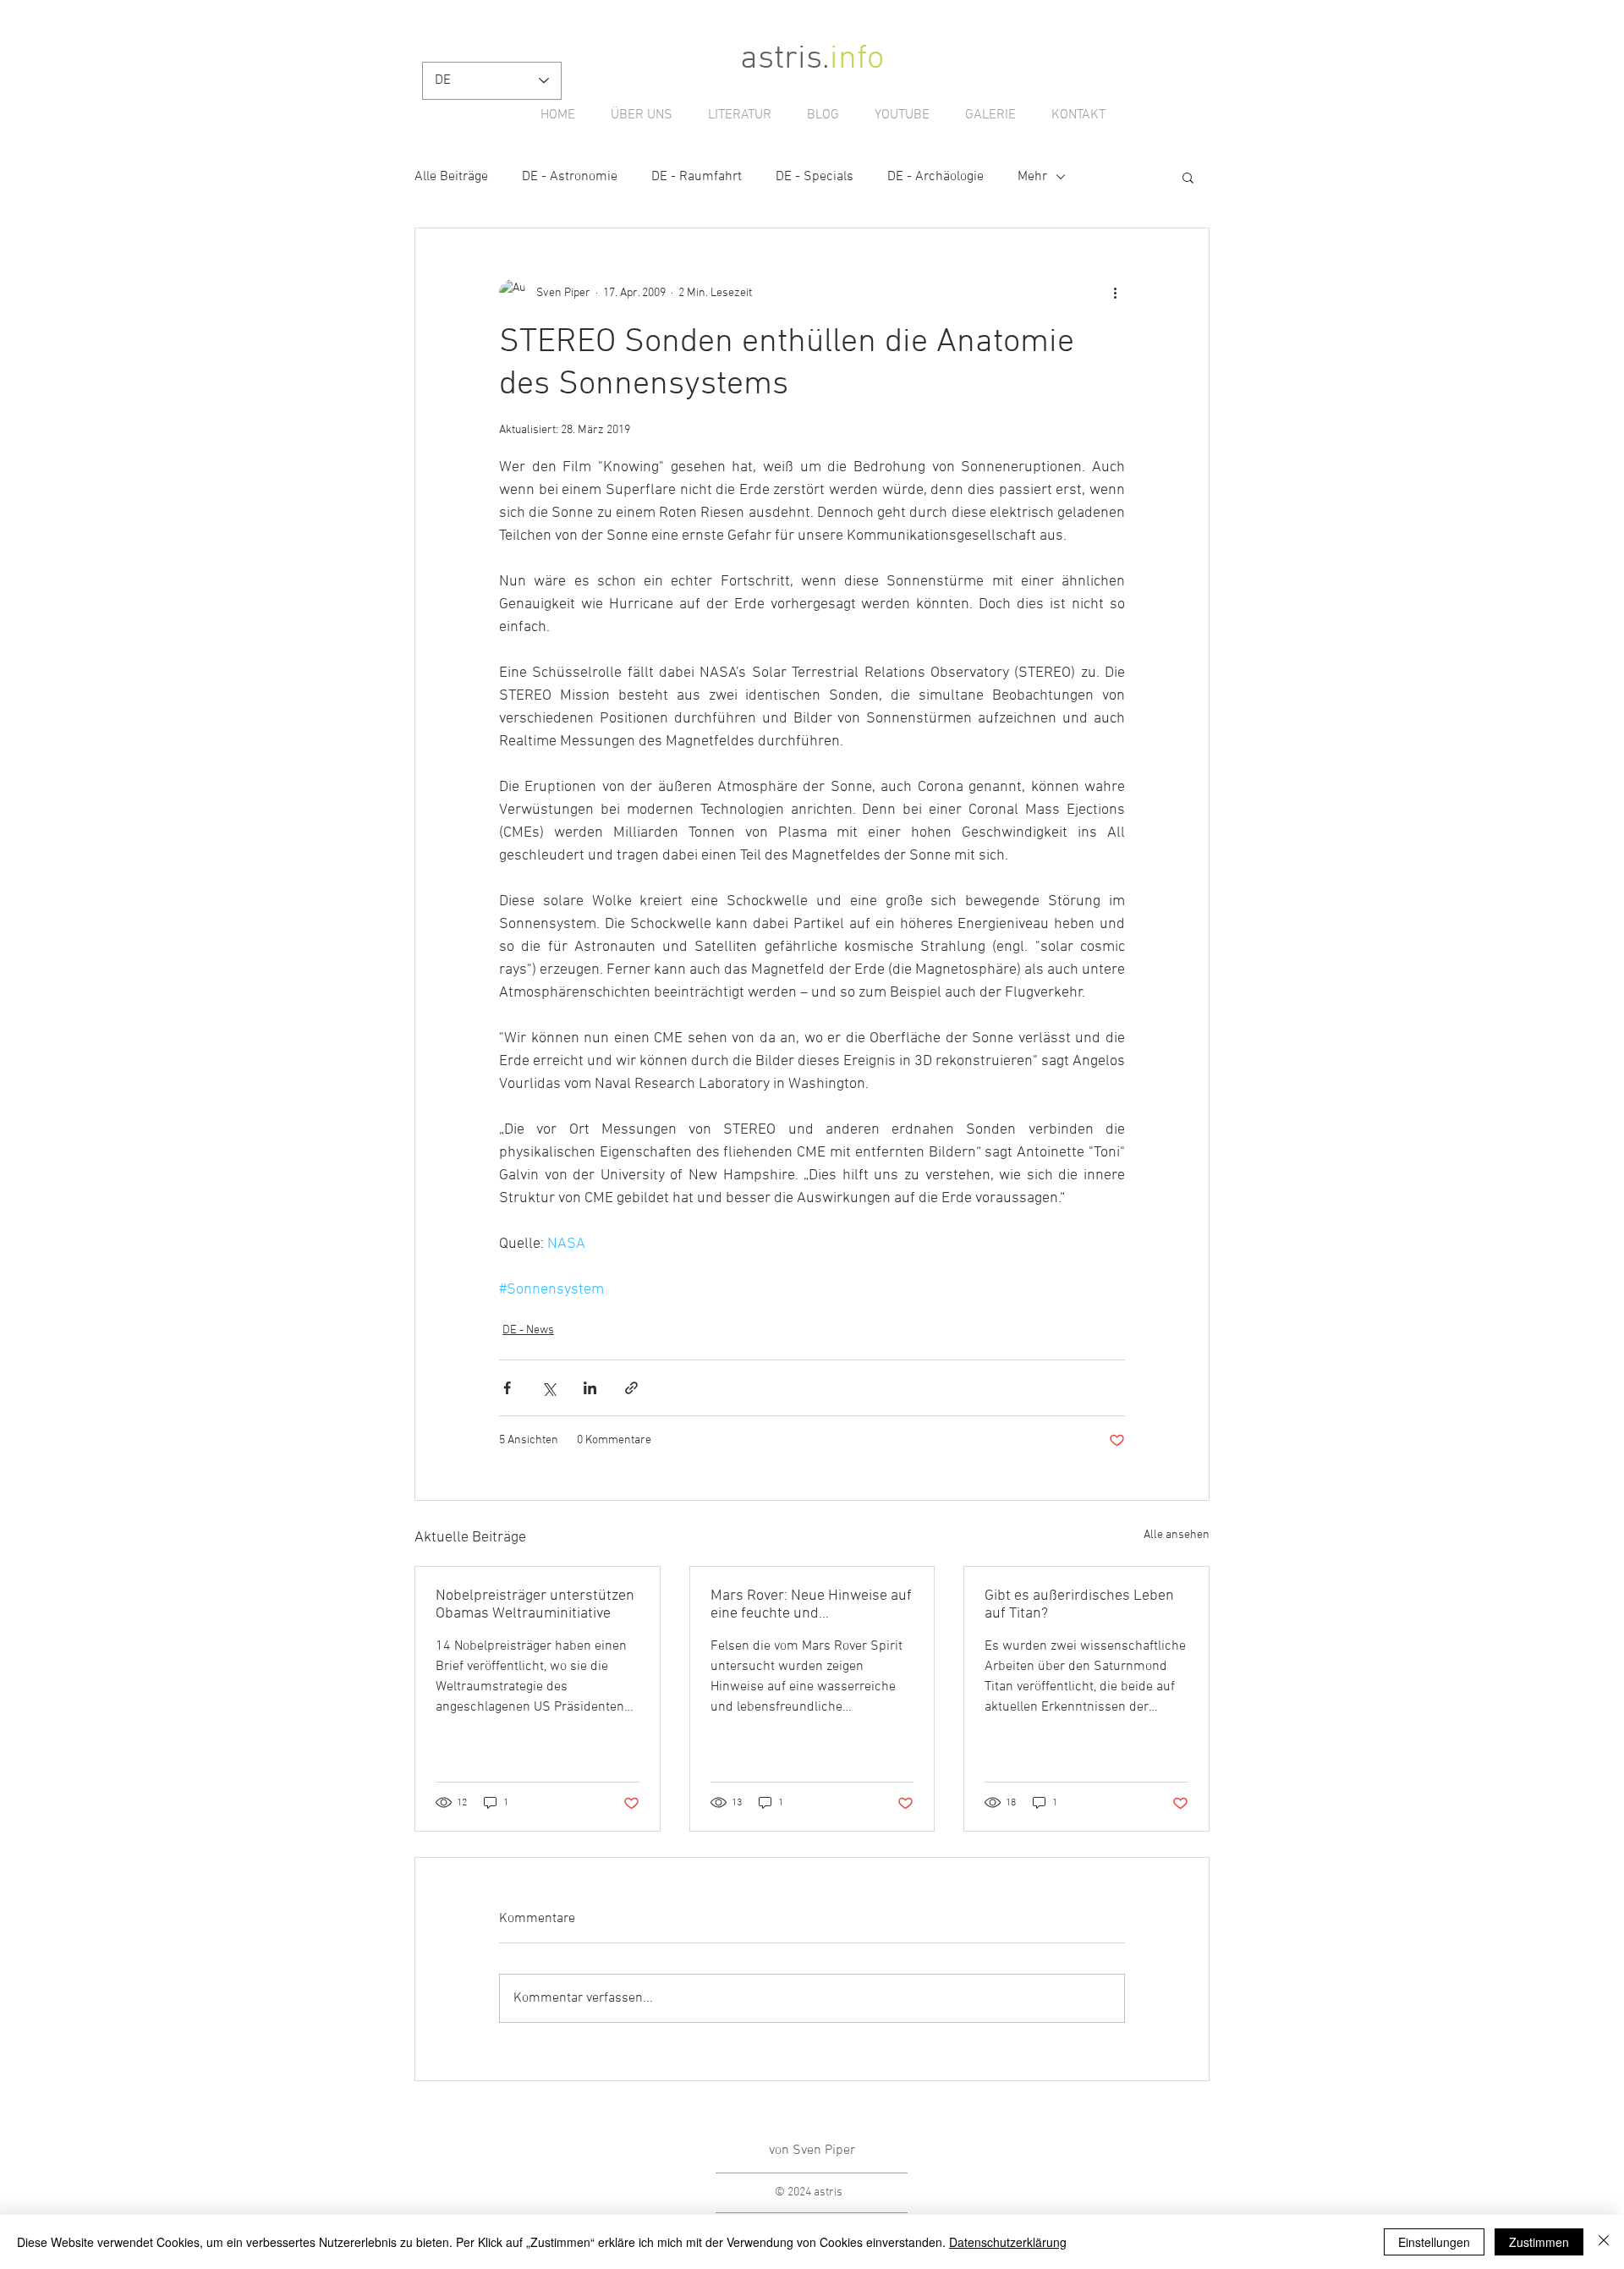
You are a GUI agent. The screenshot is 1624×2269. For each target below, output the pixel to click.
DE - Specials (815, 177)
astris (781, 59)
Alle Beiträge (451, 177)
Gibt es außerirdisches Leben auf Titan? (1079, 1605)
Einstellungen (1434, 2242)
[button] (1188, 177)
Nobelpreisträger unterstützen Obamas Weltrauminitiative (535, 1605)
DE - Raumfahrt (697, 177)
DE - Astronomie (570, 177)
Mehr (1032, 177)
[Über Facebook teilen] (507, 1388)
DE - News (528, 1330)
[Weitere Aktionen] (1115, 293)
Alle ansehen (1177, 1535)
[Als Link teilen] (631, 1388)
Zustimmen (1539, 2242)
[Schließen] (1604, 2242)
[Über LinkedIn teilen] (590, 1388)
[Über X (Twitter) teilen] (549, 1388)
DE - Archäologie (935, 177)
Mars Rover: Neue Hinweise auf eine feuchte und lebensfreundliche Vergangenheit (811, 1605)
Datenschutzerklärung (1008, 2242)
